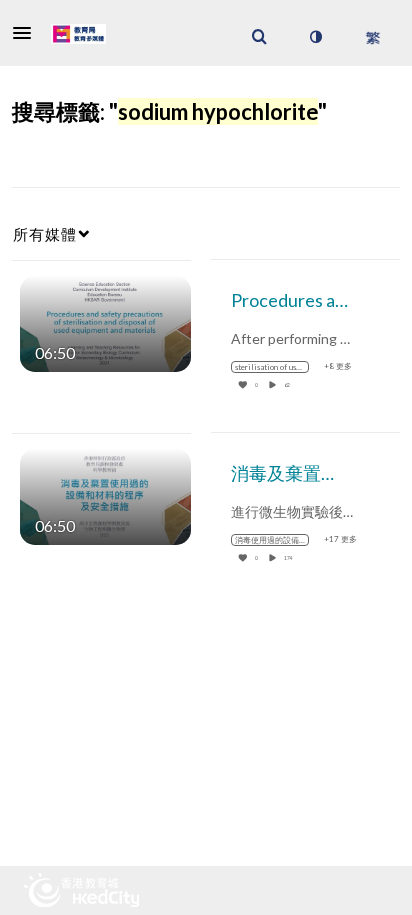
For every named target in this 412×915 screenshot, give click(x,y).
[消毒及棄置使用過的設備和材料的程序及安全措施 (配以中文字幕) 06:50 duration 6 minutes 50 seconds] (105, 494)
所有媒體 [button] (45, 234)
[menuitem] (259, 37)
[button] (28, 33)
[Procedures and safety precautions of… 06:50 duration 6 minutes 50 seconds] (105, 321)
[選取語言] (372, 37)
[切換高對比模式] (315, 37)
